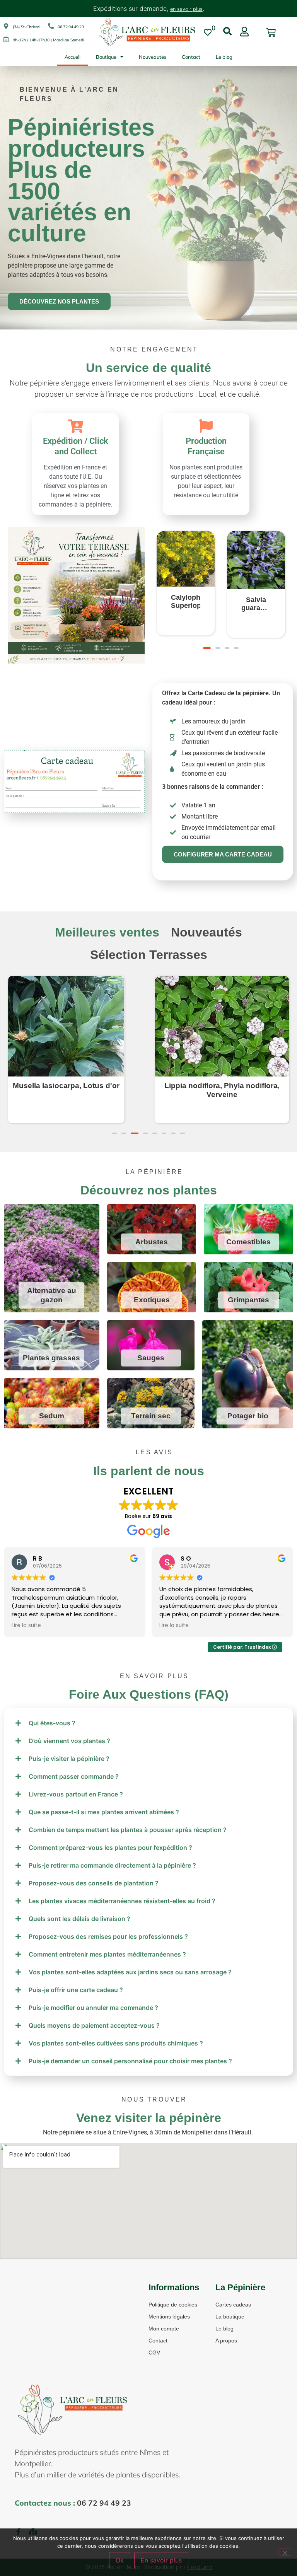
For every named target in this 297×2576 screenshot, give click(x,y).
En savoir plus (161, 2560)
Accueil (73, 57)
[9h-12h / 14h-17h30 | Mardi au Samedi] (6, 39)
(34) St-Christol (26, 27)
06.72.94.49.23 (71, 27)
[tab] (107, 932)
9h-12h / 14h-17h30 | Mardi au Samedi (48, 40)
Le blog (224, 57)
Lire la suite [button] (26, 1626)
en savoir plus (186, 9)
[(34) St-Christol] (6, 26)
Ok (120, 2560)
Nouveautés (153, 57)
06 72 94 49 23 (104, 2503)
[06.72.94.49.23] (51, 26)
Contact (191, 57)
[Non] (285, 2552)
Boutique (106, 57)
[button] (205, 648)
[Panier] (271, 33)
